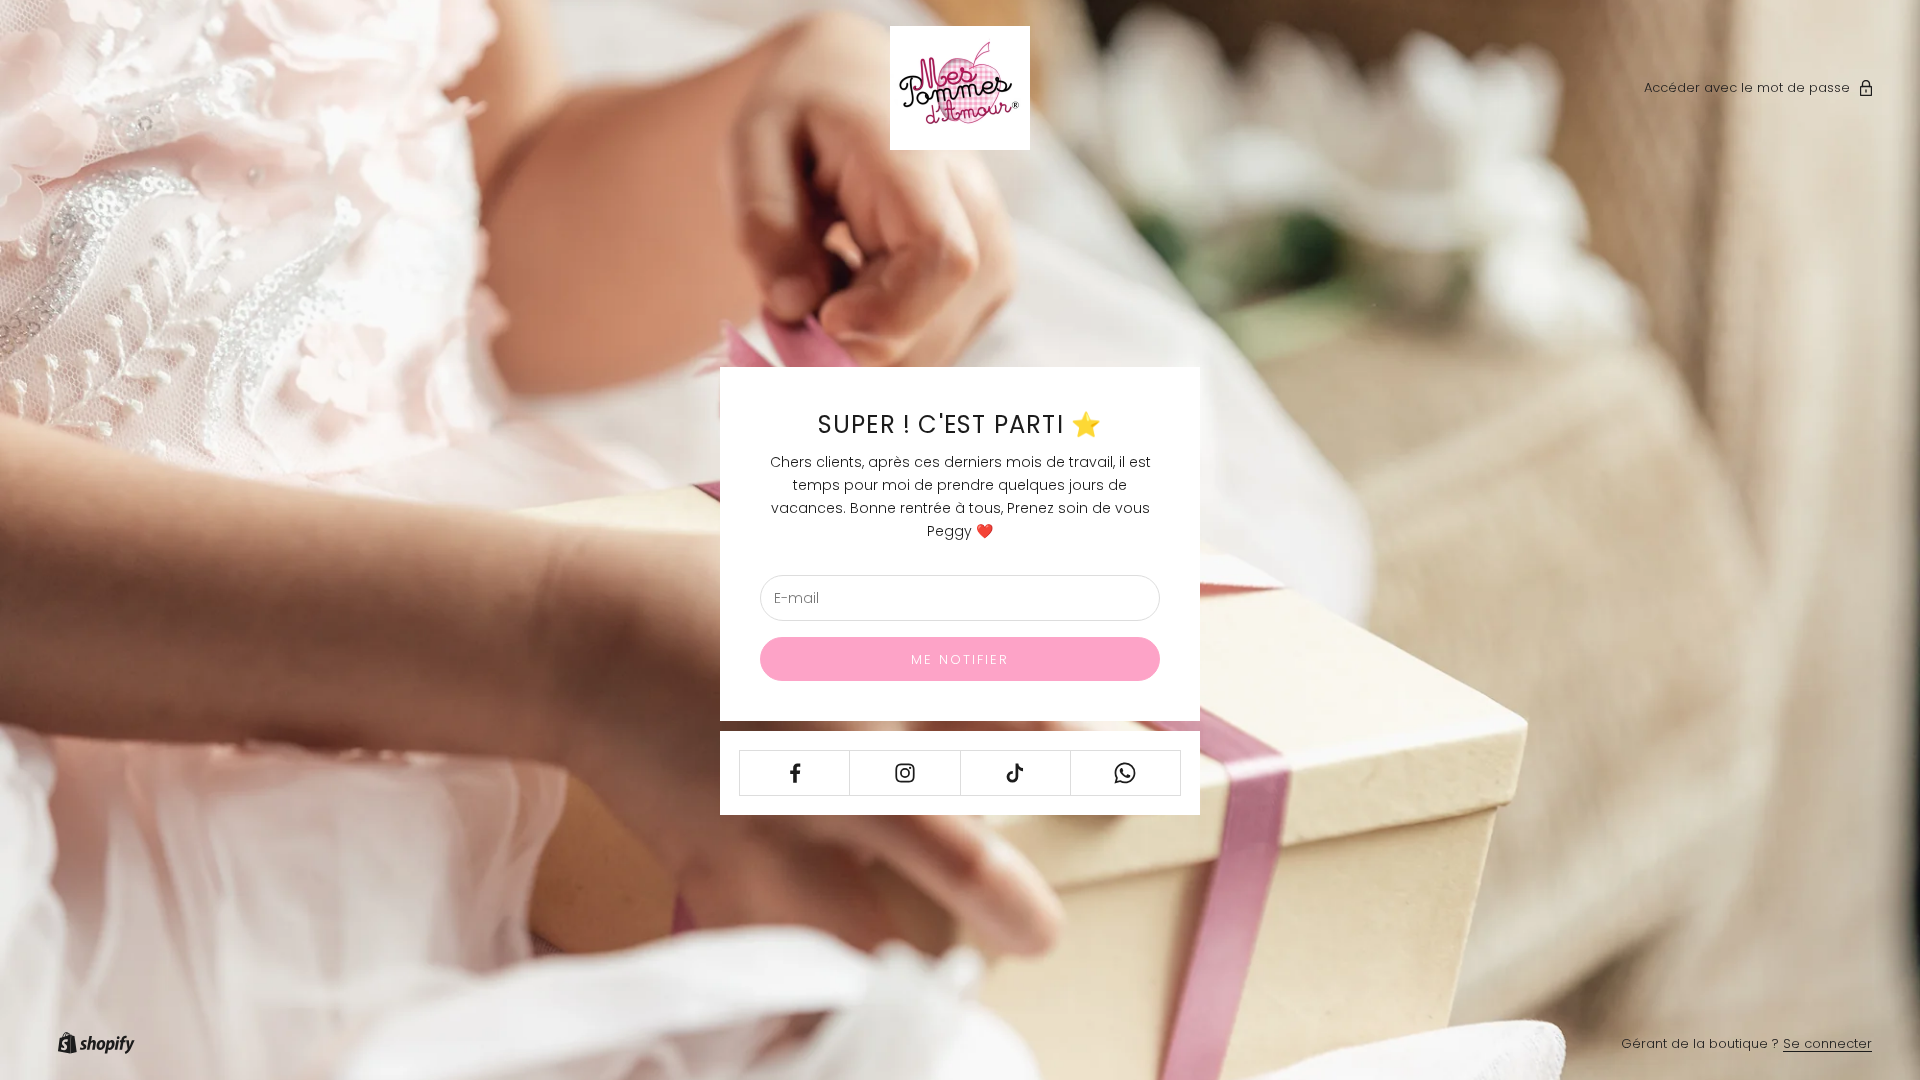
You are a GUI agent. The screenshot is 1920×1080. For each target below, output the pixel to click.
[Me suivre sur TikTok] (1015, 773)
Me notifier (960, 659)
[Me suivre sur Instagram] (904, 773)
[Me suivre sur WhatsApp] (1125, 773)
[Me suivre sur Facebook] (794, 773)
